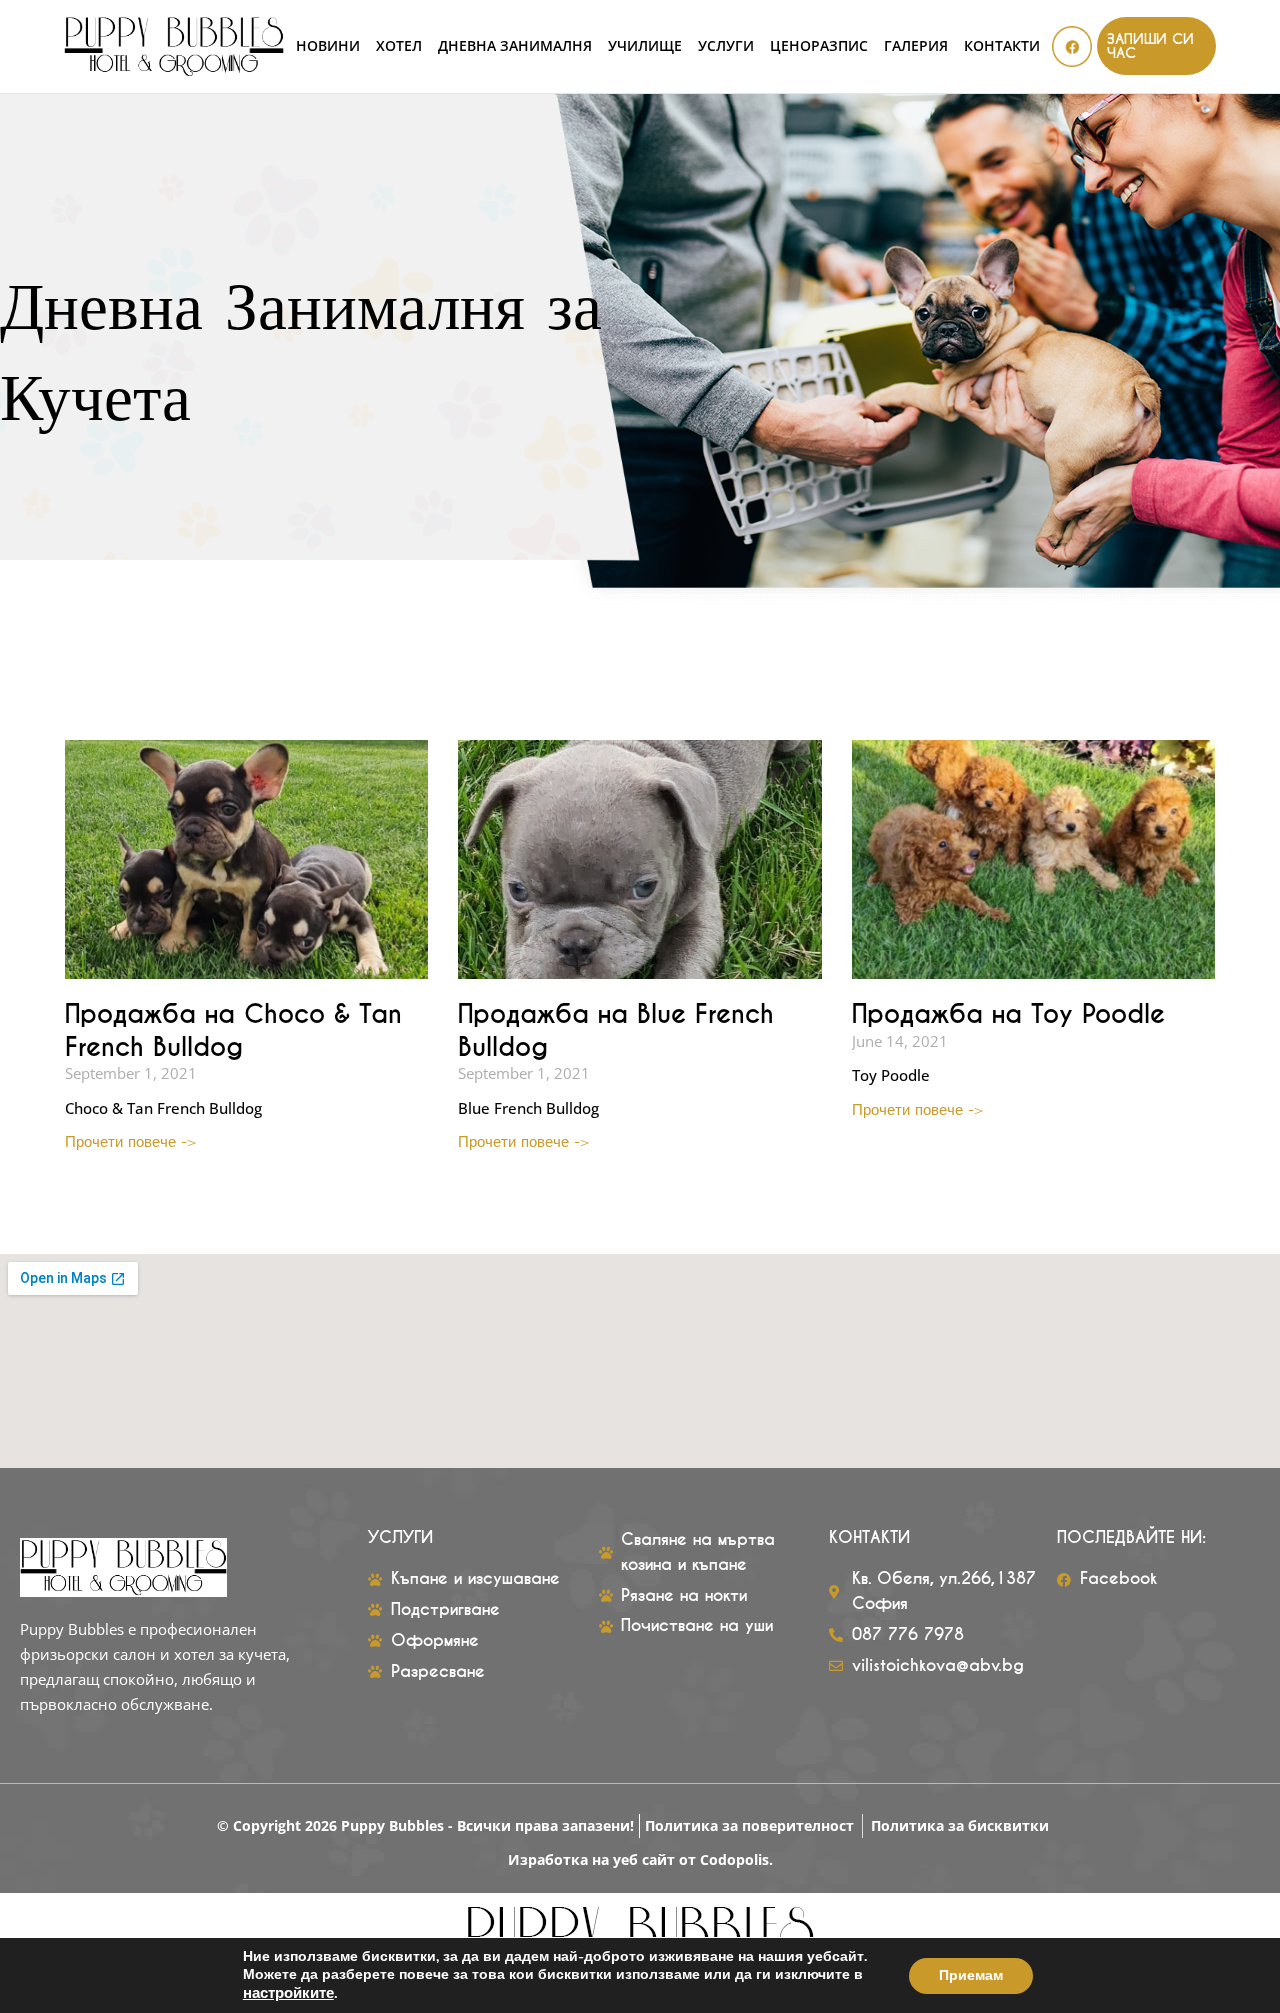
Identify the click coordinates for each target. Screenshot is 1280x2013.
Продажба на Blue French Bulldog (616, 1031)
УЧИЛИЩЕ (645, 46)
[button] (1156, 46)
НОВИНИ (328, 46)
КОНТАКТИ (1002, 46)
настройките (288, 1993)
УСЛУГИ (726, 46)
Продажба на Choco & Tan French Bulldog (233, 1031)
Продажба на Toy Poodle (1008, 1014)
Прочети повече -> (131, 1141)
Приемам (971, 1975)
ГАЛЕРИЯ (916, 46)
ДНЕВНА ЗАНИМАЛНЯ (515, 46)
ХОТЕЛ (399, 46)
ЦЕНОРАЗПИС (819, 46)
